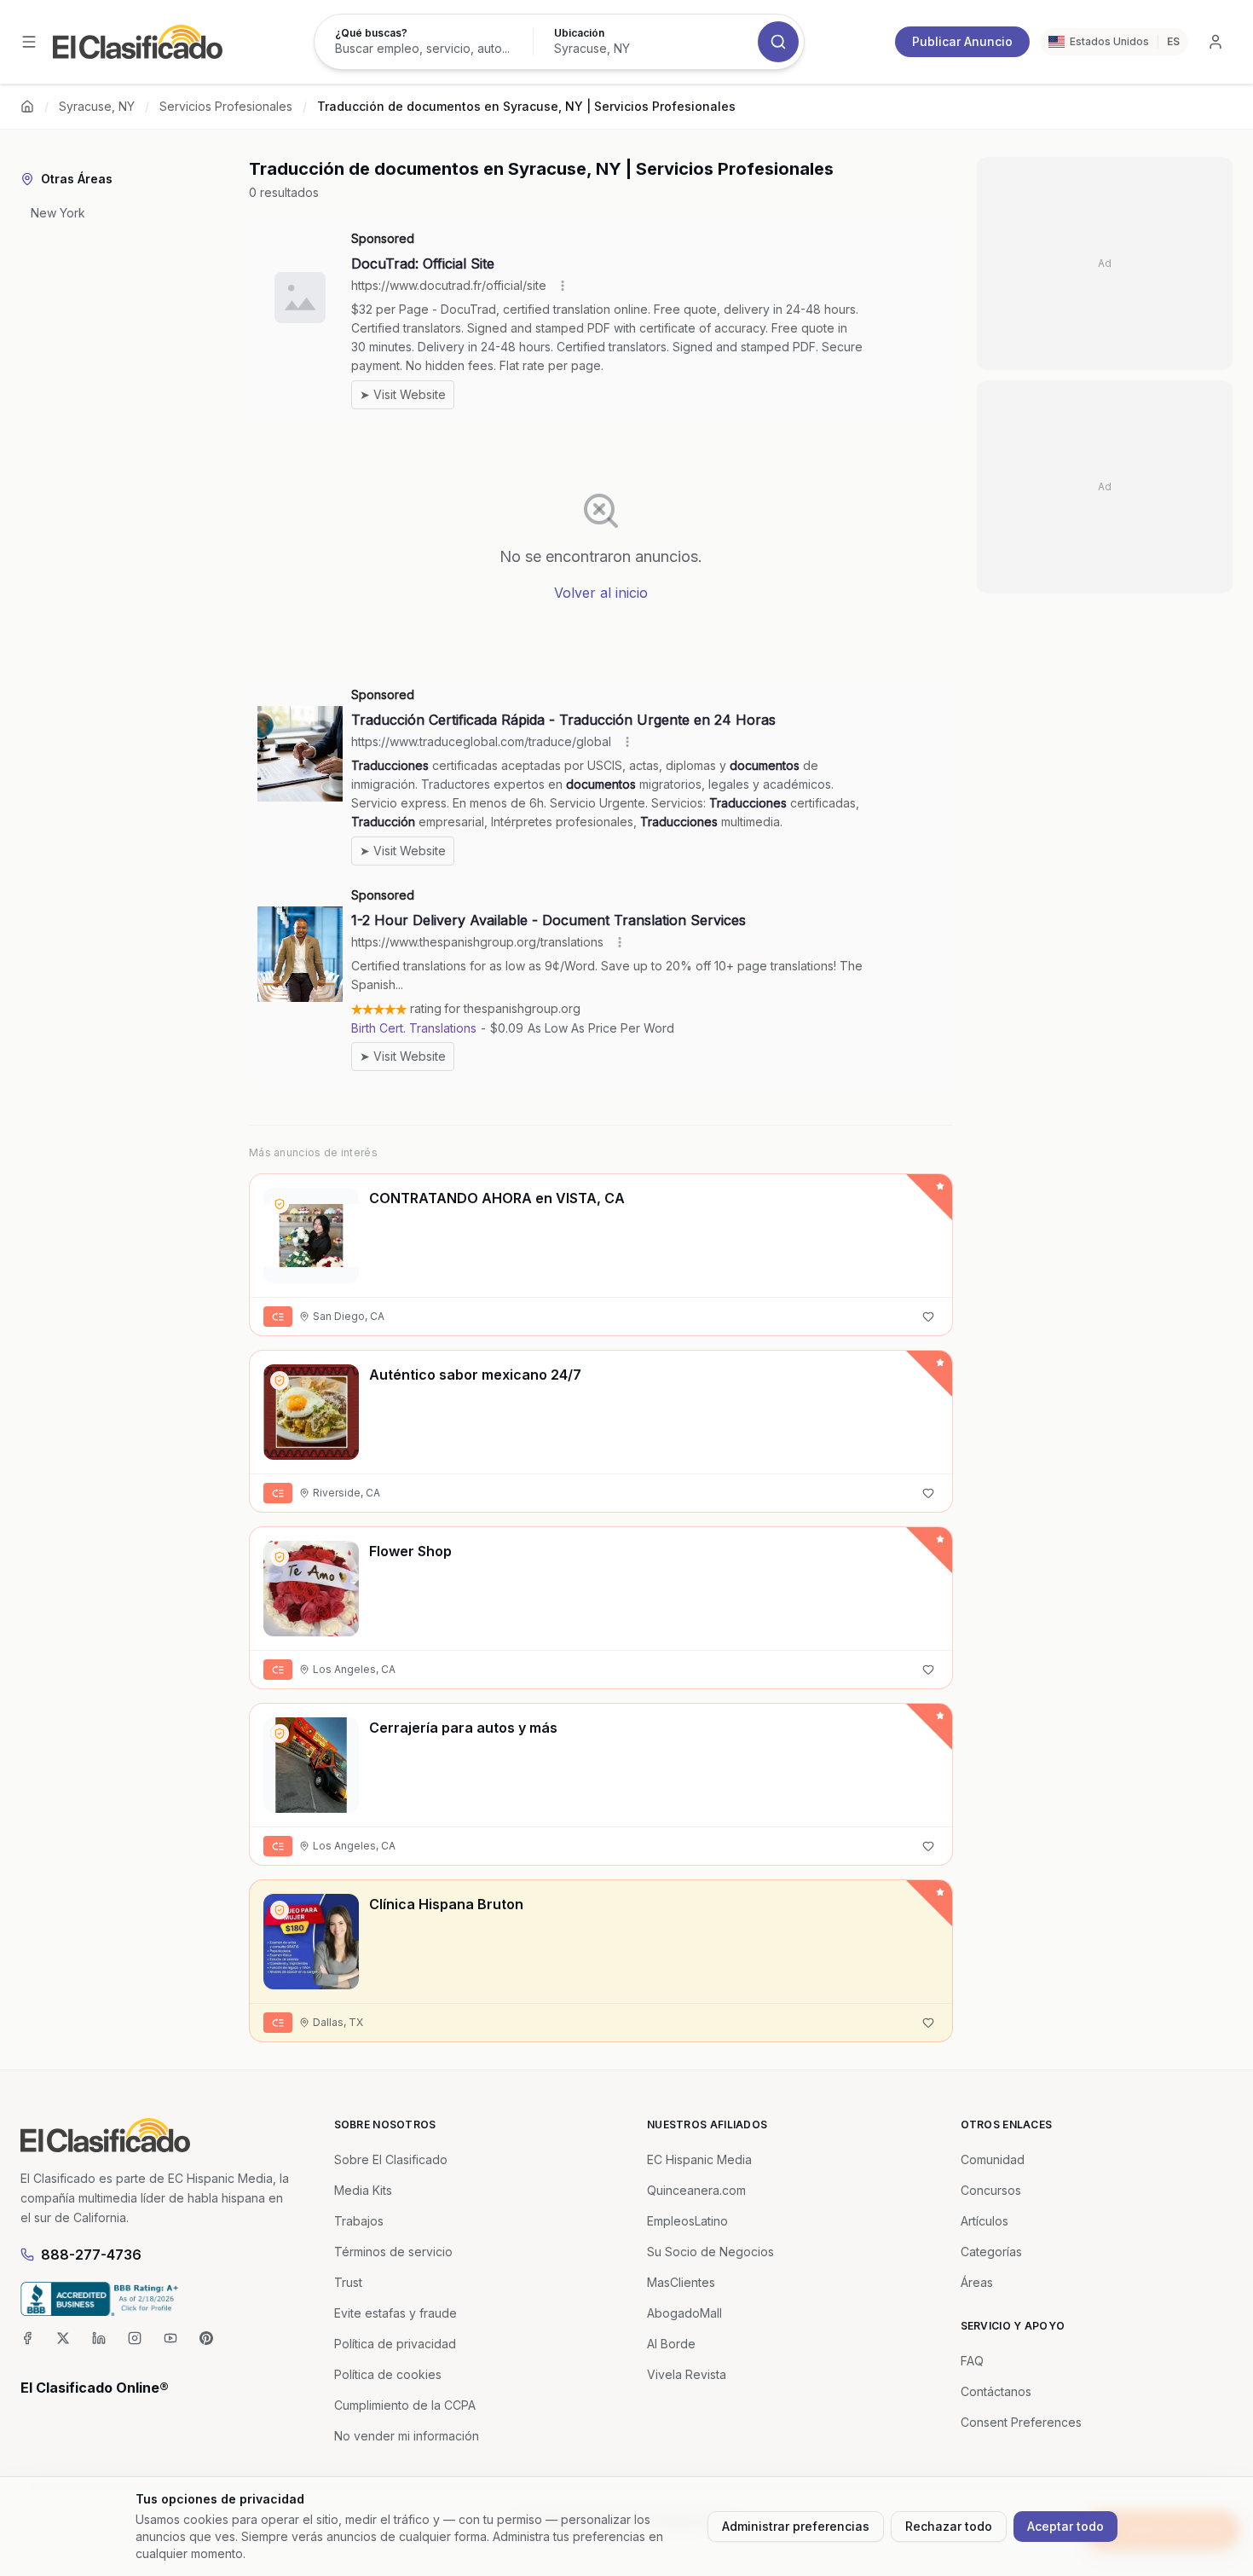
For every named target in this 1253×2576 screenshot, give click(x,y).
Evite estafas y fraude (396, 2313)
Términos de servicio (393, 2252)
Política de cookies (388, 2374)
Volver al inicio (601, 593)
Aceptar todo (1065, 2526)
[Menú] (29, 42)
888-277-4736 (91, 2255)
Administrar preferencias (796, 2526)
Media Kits (363, 2190)
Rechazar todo (949, 2526)
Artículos (984, 2221)
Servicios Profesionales (226, 106)
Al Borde (671, 2344)
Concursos (991, 2190)
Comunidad (993, 2159)
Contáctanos (996, 2391)
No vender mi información (407, 2436)
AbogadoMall (684, 2313)
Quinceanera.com (696, 2190)
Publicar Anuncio (962, 41)
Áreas (977, 2282)
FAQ (972, 2361)
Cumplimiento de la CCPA (405, 2405)
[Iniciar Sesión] (1215, 42)
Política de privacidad (395, 2344)
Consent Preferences (1021, 2422)
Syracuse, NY (97, 106)
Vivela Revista (687, 2374)
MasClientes (681, 2282)
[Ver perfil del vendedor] (280, 1204)
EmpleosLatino (687, 2221)
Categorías (991, 2252)
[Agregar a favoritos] (928, 1317)
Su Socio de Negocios (710, 2252)
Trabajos (359, 2221)
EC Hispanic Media (699, 2159)
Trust (348, 2282)
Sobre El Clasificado (391, 2159)
